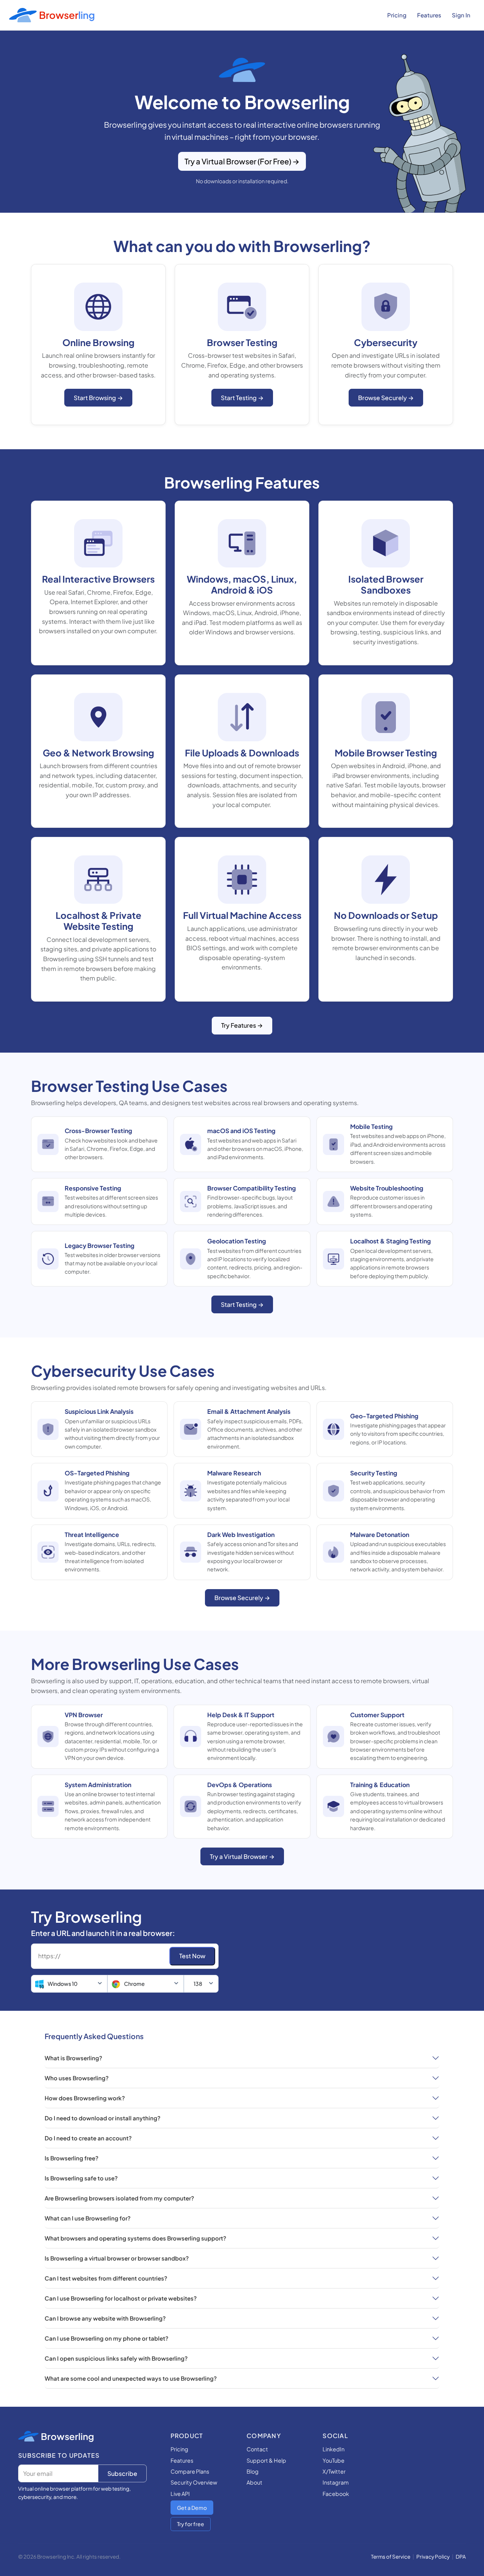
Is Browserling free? (71, 2158)
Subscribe (122, 2473)
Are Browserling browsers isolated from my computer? (119, 2198)
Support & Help (266, 2460)
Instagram (336, 2482)
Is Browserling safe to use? (81, 2178)
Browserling (67, 2436)
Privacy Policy (433, 2557)
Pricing (397, 15)
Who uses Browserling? (77, 2078)
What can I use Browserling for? (88, 2218)
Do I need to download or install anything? (102, 2118)
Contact (257, 2449)
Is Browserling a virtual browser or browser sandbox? (117, 2258)
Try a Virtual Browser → (242, 1856)
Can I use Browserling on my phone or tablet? (106, 2338)
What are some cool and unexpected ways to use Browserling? (131, 2378)
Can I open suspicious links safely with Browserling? (116, 2358)
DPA (461, 2557)
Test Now (192, 1956)
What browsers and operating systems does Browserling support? (135, 2238)
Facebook (336, 2494)
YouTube (334, 2460)
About (254, 2482)
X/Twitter (334, 2471)
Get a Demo (192, 2508)
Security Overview (194, 2482)
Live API (180, 2494)
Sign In (461, 15)
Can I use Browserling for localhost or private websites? (121, 2298)
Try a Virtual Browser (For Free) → (242, 161)
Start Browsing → (98, 398)
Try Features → (242, 1025)
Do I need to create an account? (88, 2138)
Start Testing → (242, 398)
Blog (253, 2471)
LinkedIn (334, 2449)
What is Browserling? (73, 2058)
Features (429, 15)
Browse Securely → (386, 398)
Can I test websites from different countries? (106, 2278)
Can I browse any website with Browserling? (105, 2318)
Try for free (191, 2524)
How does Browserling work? (85, 2098)
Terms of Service (391, 2557)
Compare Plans (190, 2471)
